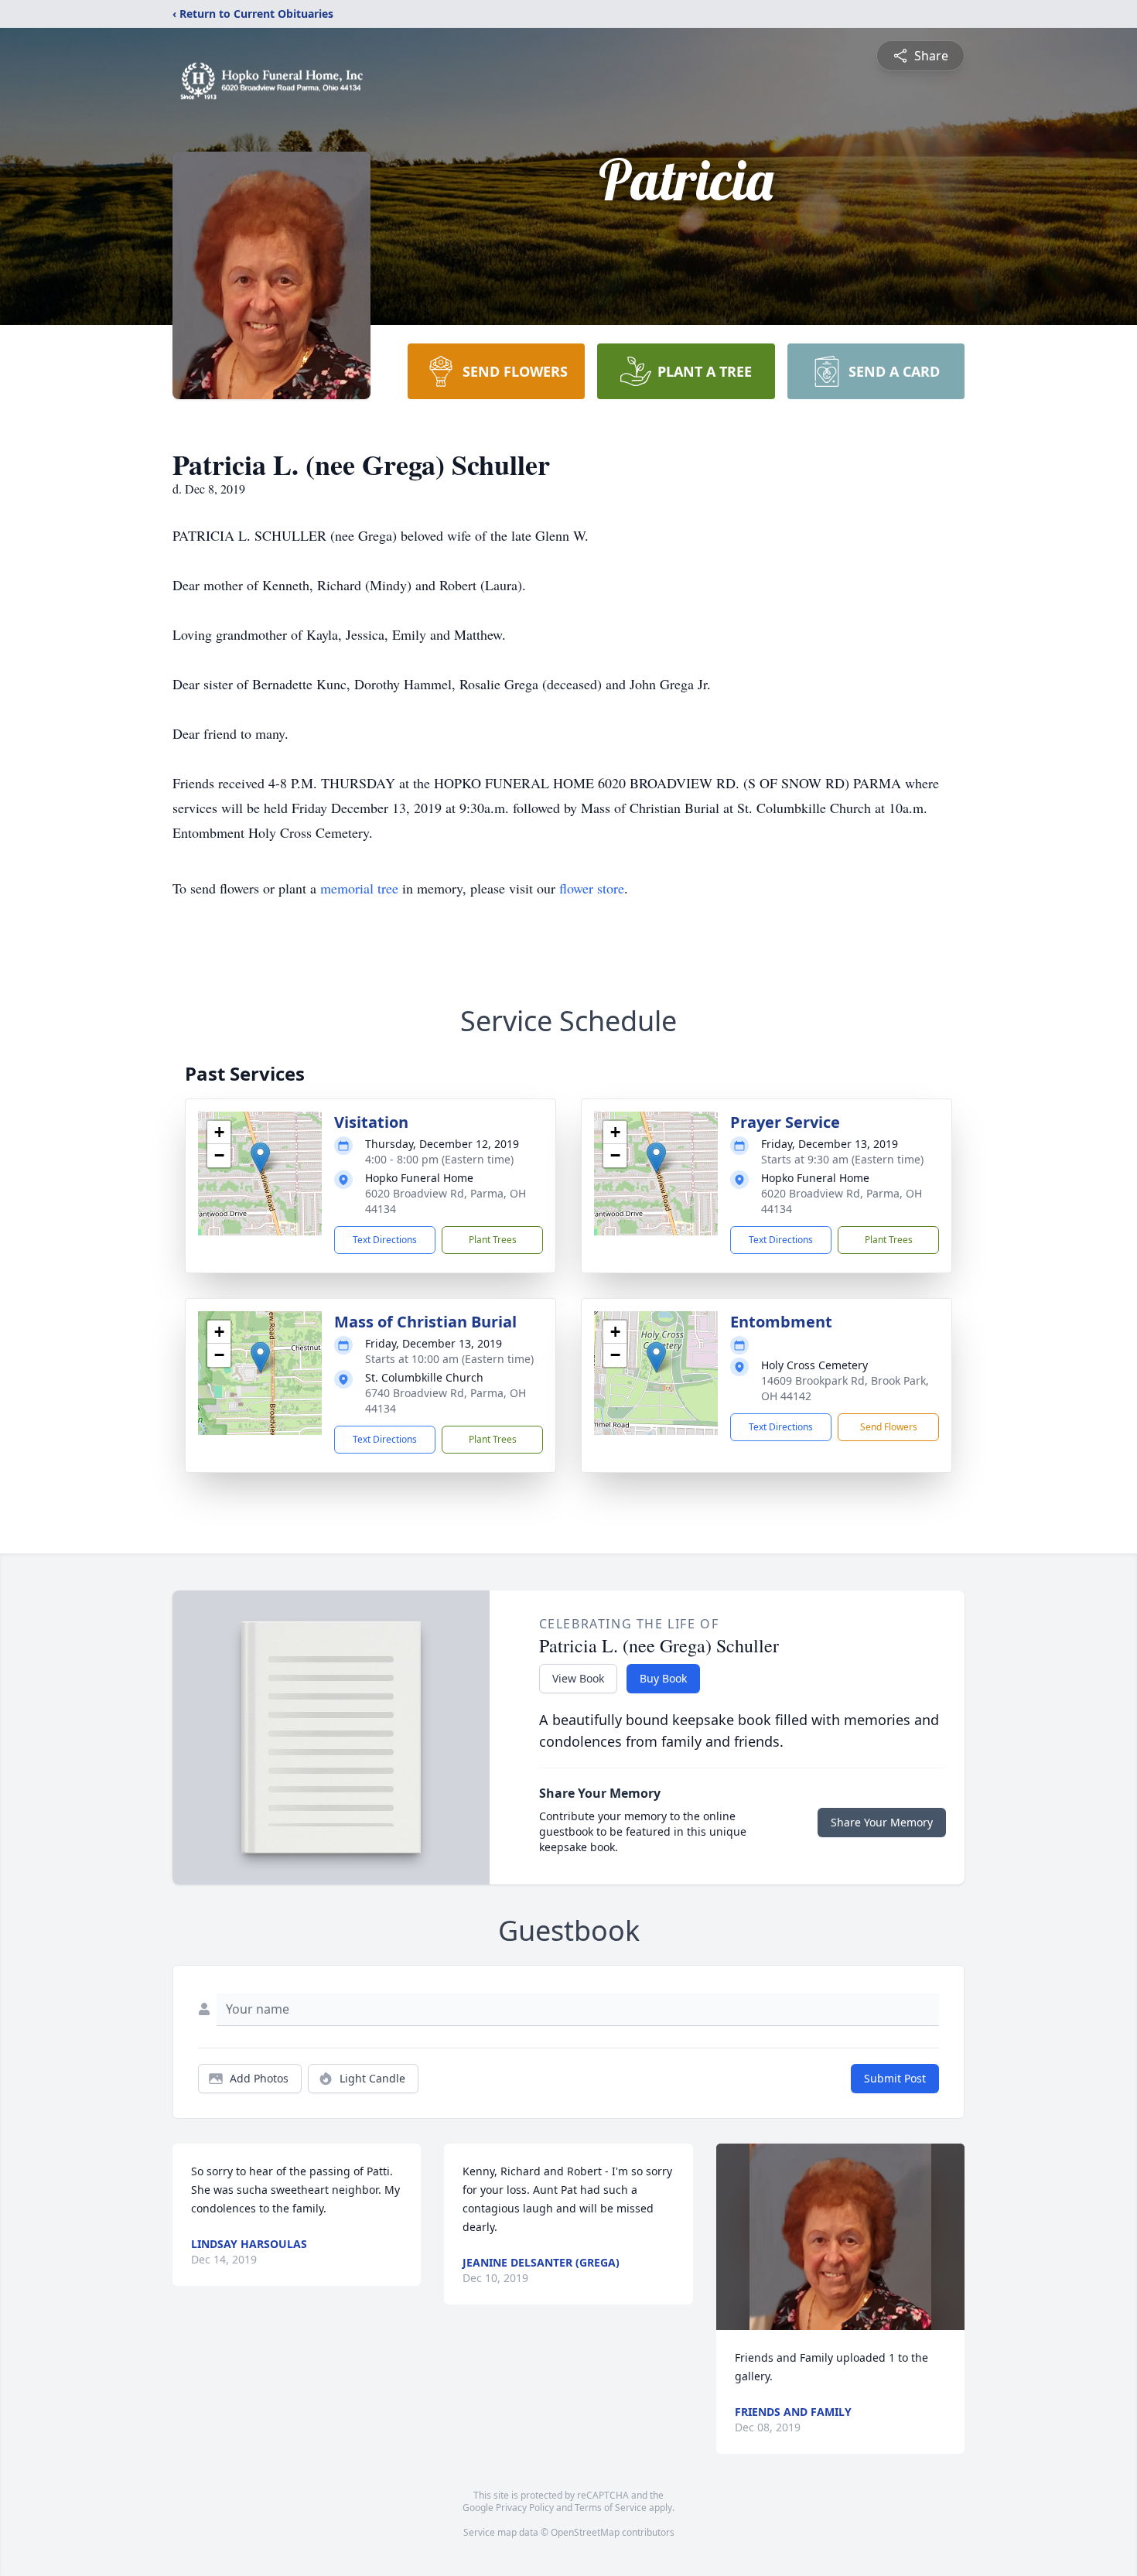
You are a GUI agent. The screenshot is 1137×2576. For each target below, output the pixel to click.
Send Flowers (889, 1427)
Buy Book (663, 1678)
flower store (592, 888)
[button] (260, 1158)
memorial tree (359, 888)
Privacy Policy (525, 2508)
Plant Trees (493, 1240)
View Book (578, 1678)
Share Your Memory (882, 1822)
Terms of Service (611, 2508)
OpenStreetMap (585, 2532)
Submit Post (895, 2078)
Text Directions (385, 1240)
